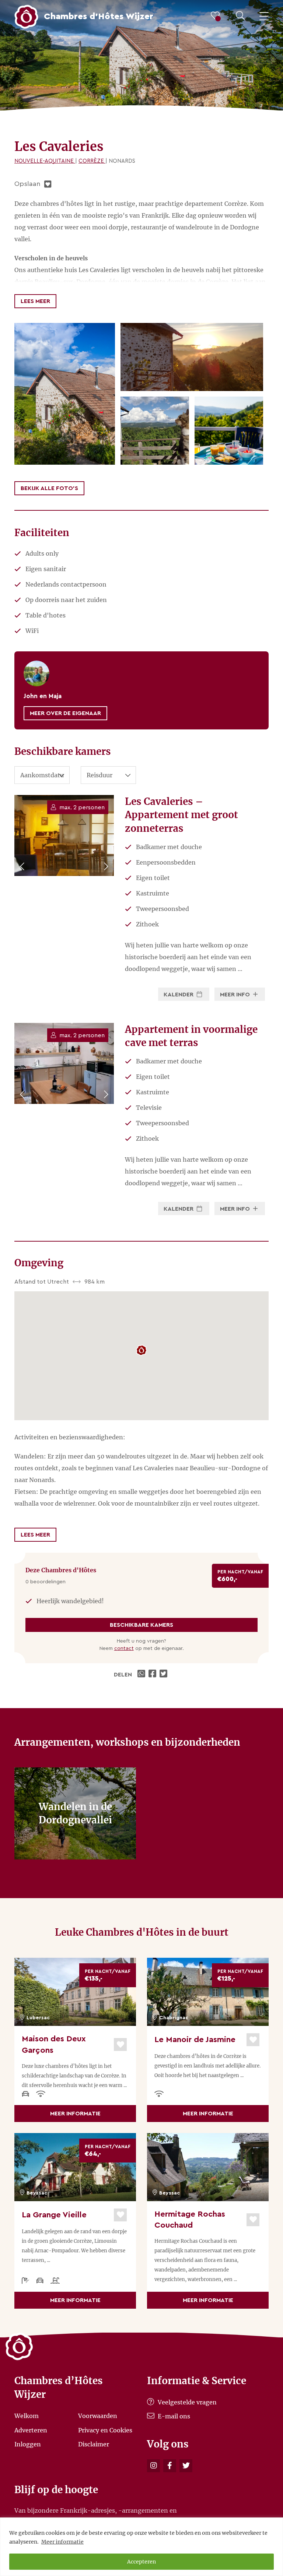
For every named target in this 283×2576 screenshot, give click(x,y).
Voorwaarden (98, 2416)
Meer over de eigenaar (65, 713)
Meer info (236, 995)
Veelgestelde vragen (186, 2402)
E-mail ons (173, 2416)
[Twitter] (186, 2466)
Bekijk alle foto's (49, 488)
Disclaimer (94, 2444)
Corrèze (92, 161)
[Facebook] (170, 2466)
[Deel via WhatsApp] (142, 1675)
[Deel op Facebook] (153, 1675)
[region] (141, 2547)
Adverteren (31, 2430)
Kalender (179, 995)
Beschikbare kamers (141, 1625)
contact (124, 1648)
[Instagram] (153, 2466)
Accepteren (141, 2562)
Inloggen (28, 2444)
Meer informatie (62, 2542)
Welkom (27, 2416)
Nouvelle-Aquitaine (45, 161)
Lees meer (35, 301)
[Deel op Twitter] (164, 1675)
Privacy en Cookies (105, 2430)
